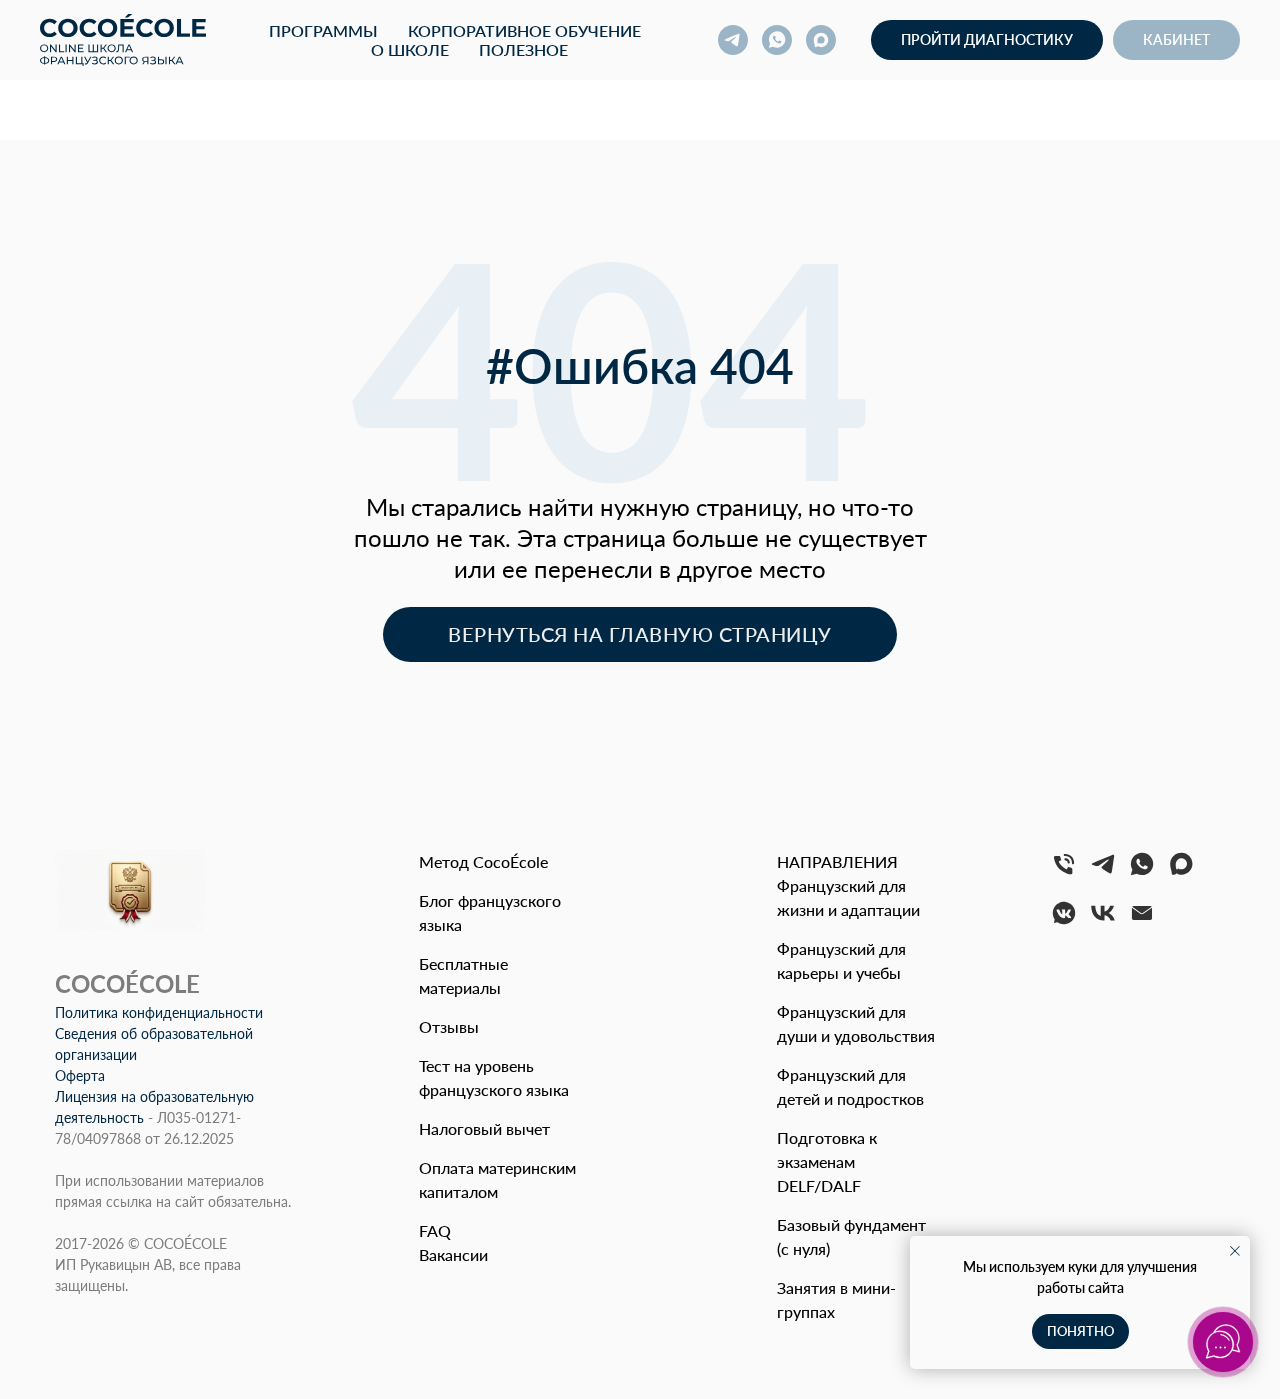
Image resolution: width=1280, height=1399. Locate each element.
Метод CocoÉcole (483, 861)
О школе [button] (410, 49)
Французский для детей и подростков (850, 1086)
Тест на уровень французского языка (494, 1077)
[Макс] (1181, 872)
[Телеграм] (1103, 872)
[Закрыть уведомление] (1235, 1251)
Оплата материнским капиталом (497, 1179)
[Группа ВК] (1103, 921)
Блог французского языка (490, 912)
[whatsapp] (777, 40)
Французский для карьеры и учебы (841, 960)
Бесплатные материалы (463, 975)
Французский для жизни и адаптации (848, 897)
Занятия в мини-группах (836, 1299)
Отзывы (449, 1026)
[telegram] (733, 40)
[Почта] (1142, 921)
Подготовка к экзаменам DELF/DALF (827, 1161)
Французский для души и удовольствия (856, 1023)
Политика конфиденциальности (159, 1012)
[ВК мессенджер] (1064, 921)
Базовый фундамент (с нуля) (851, 1236)
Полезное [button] (523, 49)
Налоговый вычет (484, 1128)
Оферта (80, 1075)
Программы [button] (323, 30)
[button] (987, 40)
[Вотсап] (1142, 872)
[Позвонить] (1064, 872)
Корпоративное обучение (524, 30)
